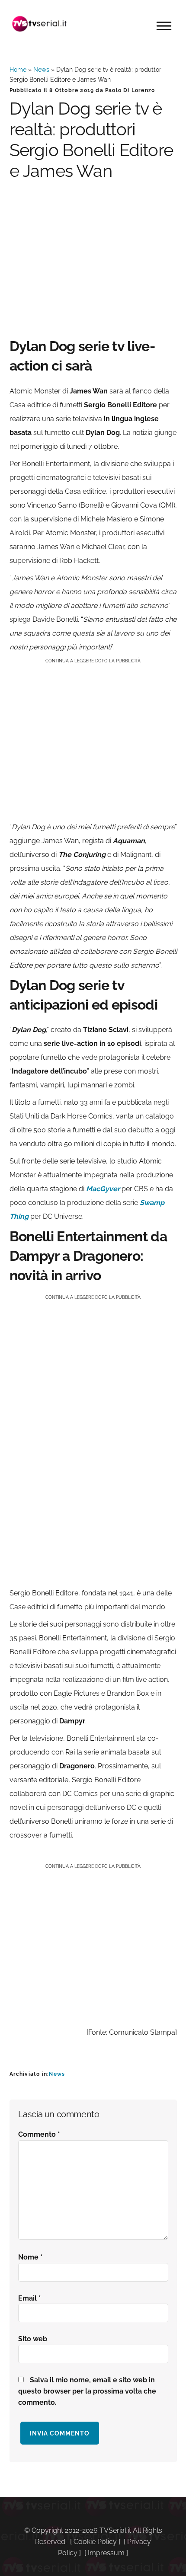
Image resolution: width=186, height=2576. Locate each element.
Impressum (106, 2553)
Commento (39, 2134)
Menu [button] (164, 26)
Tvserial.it (40, 24)
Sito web (33, 2339)
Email (30, 2298)
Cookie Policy (95, 2542)
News (41, 70)
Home (18, 70)
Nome (30, 2257)
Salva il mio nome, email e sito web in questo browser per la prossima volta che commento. (87, 2391)
